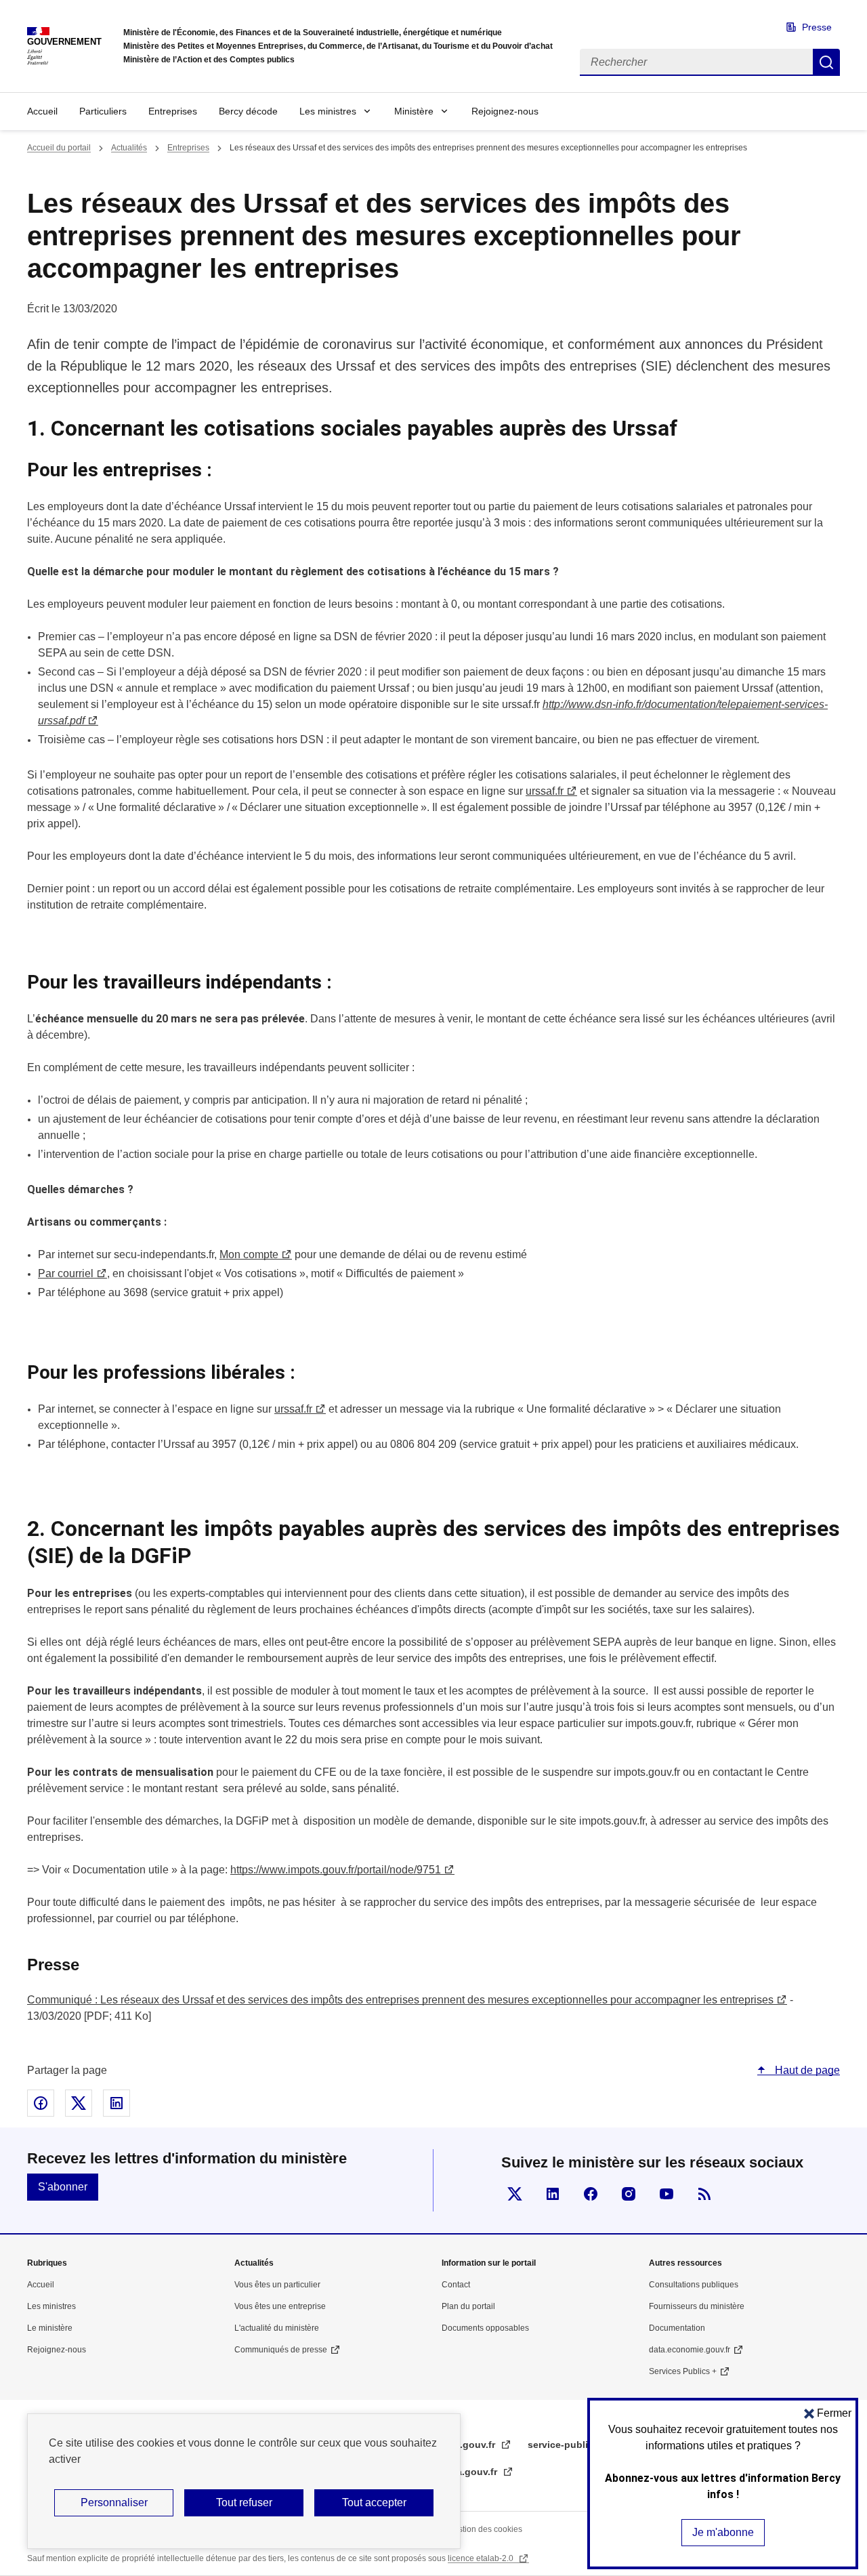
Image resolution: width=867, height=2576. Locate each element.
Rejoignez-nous (505, 111)
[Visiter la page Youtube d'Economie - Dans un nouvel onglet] (667, 2194)
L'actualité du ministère (277, 2328)
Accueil (42, 111)
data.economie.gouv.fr (690, 2350)
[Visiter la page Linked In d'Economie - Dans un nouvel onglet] (553, 2194)
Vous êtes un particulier (277, 2285)
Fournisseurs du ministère (697, 2306)
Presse (817, 27)
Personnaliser (114, 2502)
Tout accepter (374, 2502)
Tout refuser (244, 2502)
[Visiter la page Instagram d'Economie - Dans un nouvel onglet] (629, 2194)
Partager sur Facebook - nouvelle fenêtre (41, 2103)
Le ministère (50, 2328)
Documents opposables (485, 2328)
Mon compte (249, 1254)
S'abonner (63, 2187)
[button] (828, 2413)
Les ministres (328, 111)
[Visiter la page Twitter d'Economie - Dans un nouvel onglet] (515, 2194)
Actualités (129, 148)
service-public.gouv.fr (579, 2445)
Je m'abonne (723, 2532)
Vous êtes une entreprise (280, 2306)
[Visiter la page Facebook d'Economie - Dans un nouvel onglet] (591, 2194)
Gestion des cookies (485, 2529)
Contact (456, 2285)
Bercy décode (248, 111)
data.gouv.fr (471, 2472)
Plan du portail (468, 2306)
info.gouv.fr (470, 2445)
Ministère (414, 111)
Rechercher (826, 62)
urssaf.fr (293, 1409)
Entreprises (173, 111)
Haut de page (806, 2070)
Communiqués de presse (281, 2350)
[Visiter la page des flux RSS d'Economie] (704, 2194)
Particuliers (103, 111)
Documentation (677, 2328)
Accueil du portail (59, 148)
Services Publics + (683, 2371)
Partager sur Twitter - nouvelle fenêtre (79, 2103)
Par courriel (66, 1273)
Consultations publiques (694, 2285)
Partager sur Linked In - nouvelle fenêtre (117, 2103)
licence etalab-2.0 (482, 2558)
